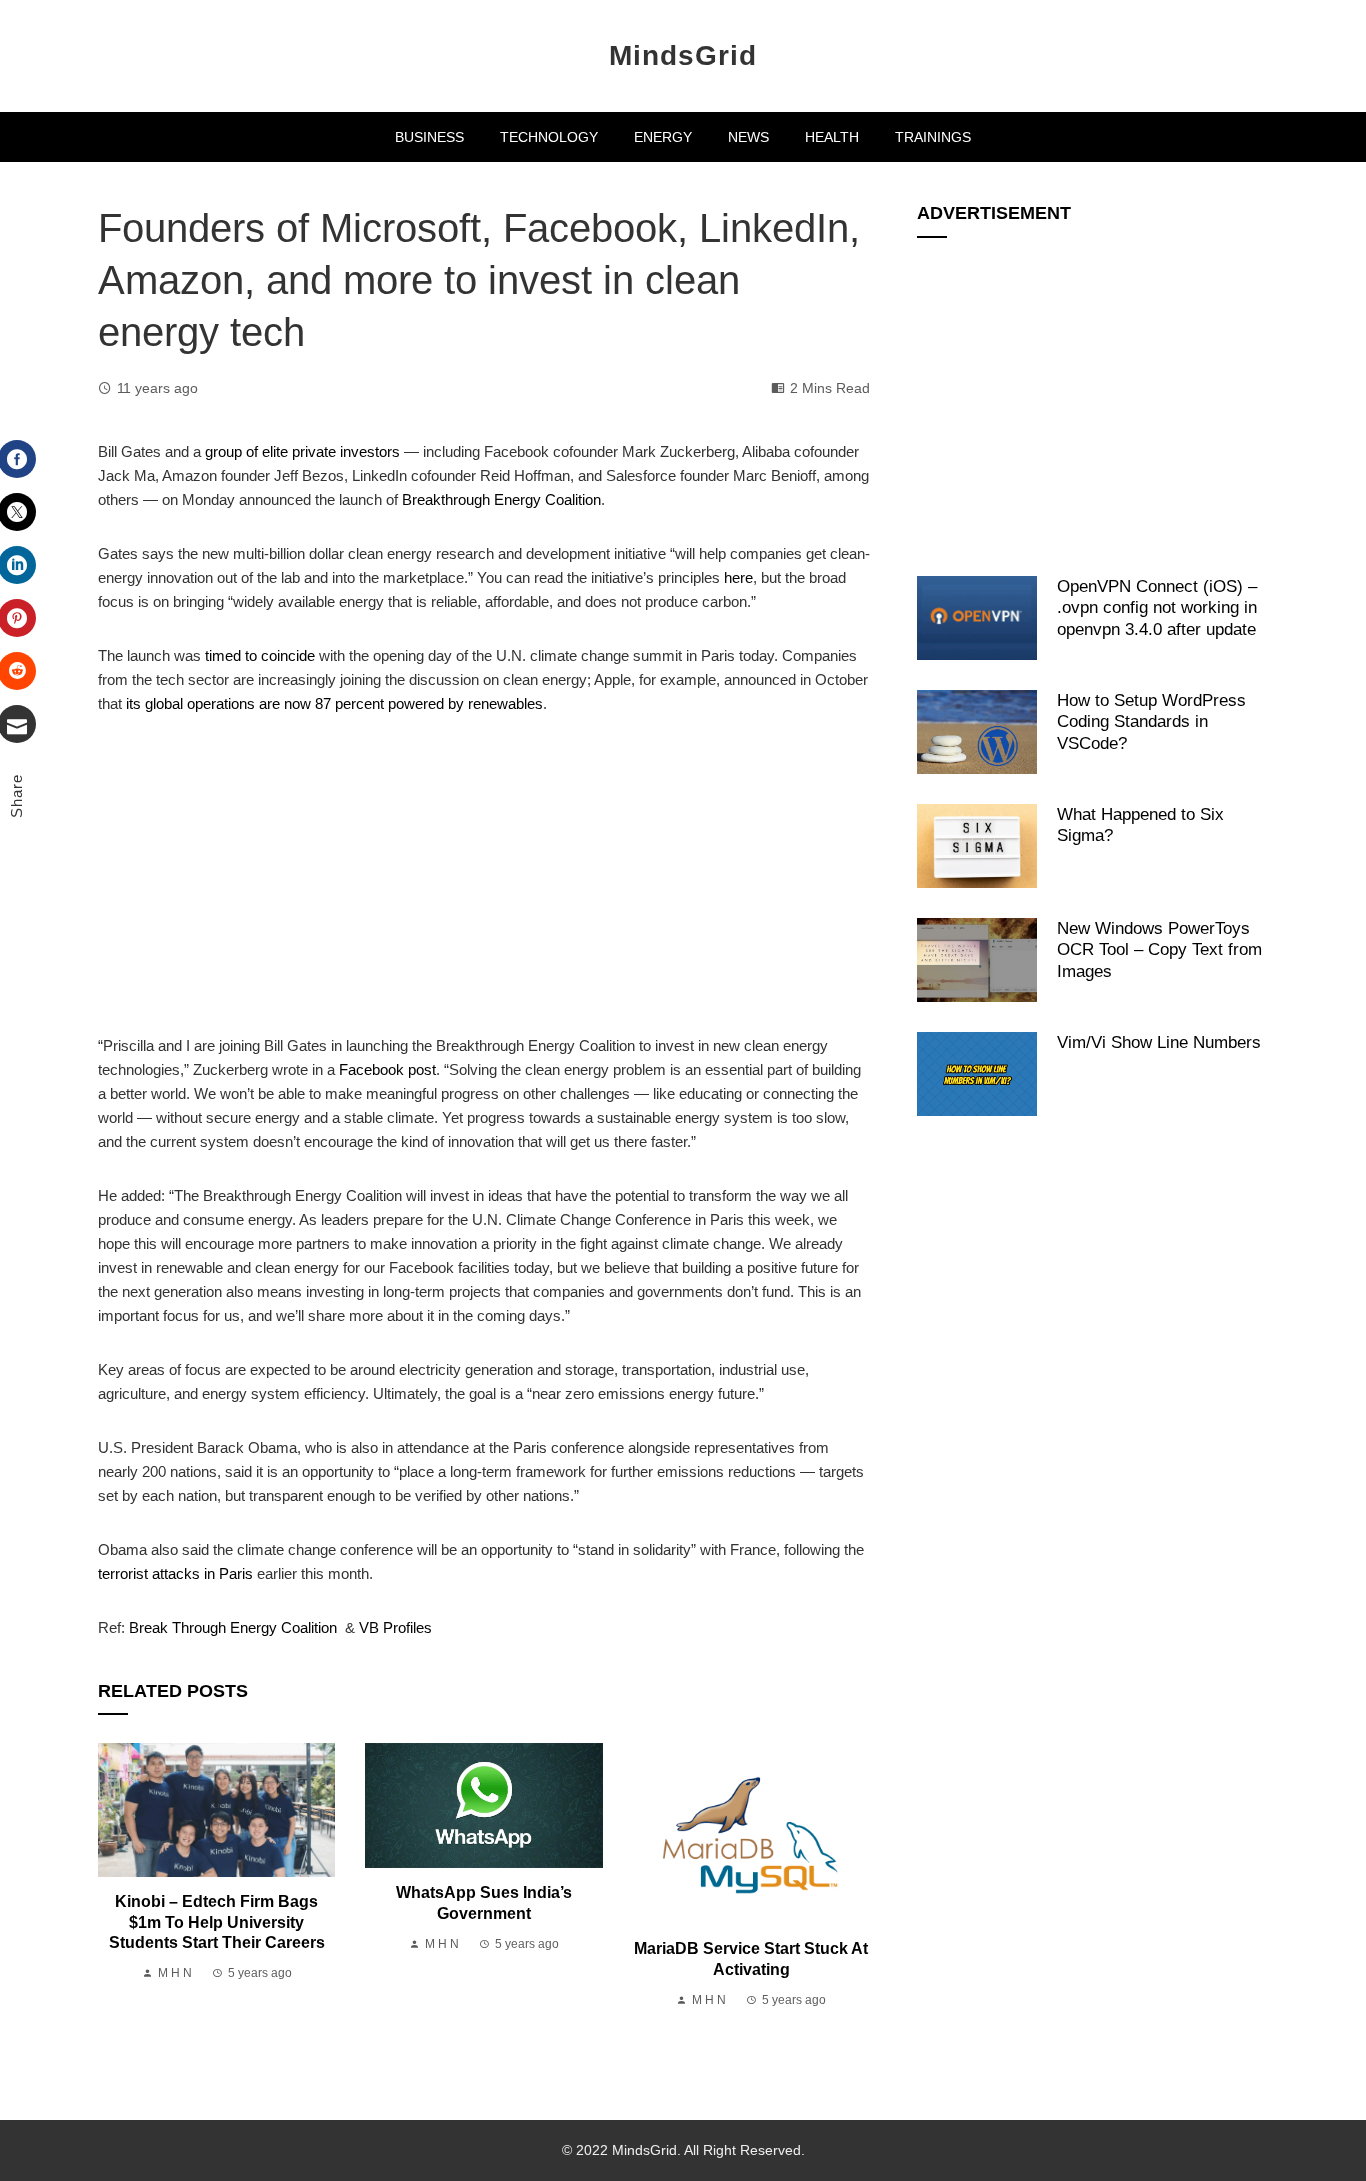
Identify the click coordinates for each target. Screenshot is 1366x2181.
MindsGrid (683, 55)
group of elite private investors (302, 451)
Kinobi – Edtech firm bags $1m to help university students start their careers (217, 1922)
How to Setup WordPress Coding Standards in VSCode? (1151, 721)
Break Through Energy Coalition (233, 1627)
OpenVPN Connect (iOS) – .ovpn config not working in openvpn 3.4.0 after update (1157, 607)
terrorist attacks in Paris (175, 1573)
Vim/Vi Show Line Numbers (1159, 1042)
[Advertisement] (484, 886)
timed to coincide (260, 655)
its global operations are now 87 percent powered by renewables (334, 703)
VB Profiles (395, 1627)
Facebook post (387, 1069)
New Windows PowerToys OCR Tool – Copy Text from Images (1159, 949)
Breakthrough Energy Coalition (501, 499)
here (738, 577)
